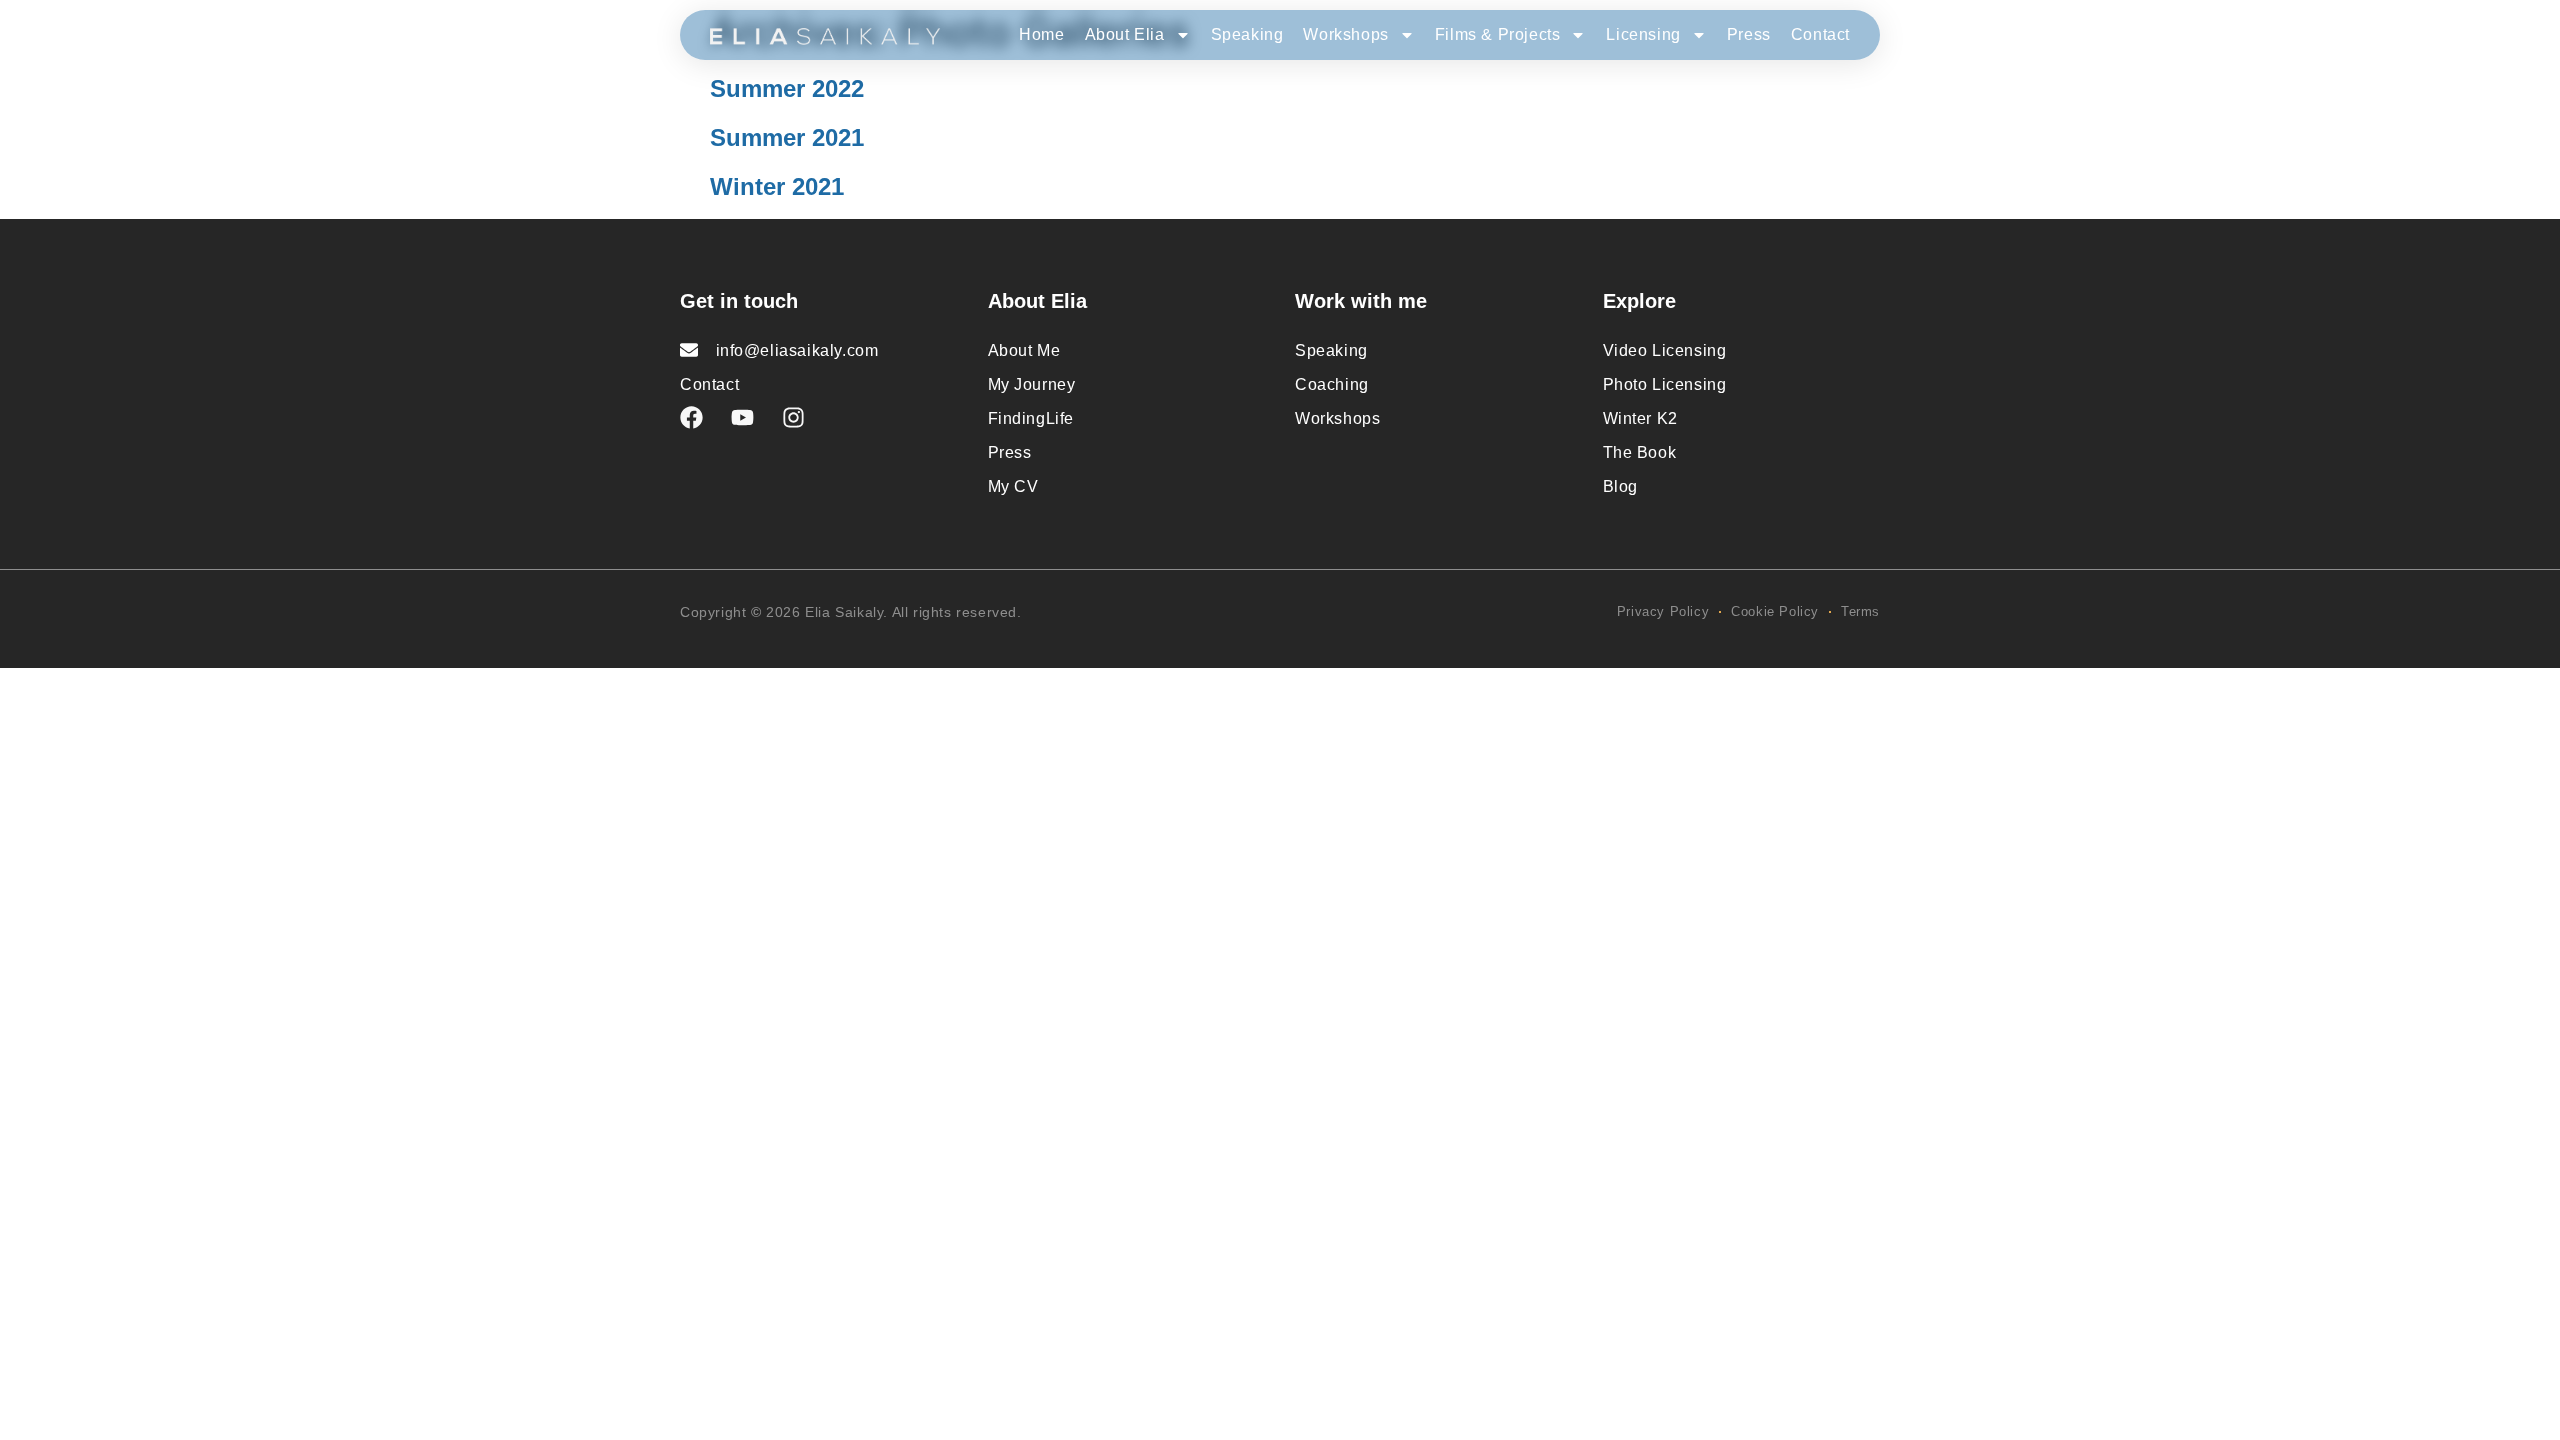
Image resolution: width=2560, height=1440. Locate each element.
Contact (1820, 34)
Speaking (1247, 34)
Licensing (1643, 34)
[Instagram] (793, 417)
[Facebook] (691, 417)
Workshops (1345, 34)
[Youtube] (742, 417)
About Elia (1125, 34)
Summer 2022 (787, 88)
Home (1041, 34)
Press (1749, 34)
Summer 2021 (787, 137)
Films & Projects (1498, 34)
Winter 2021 (777, 186)
